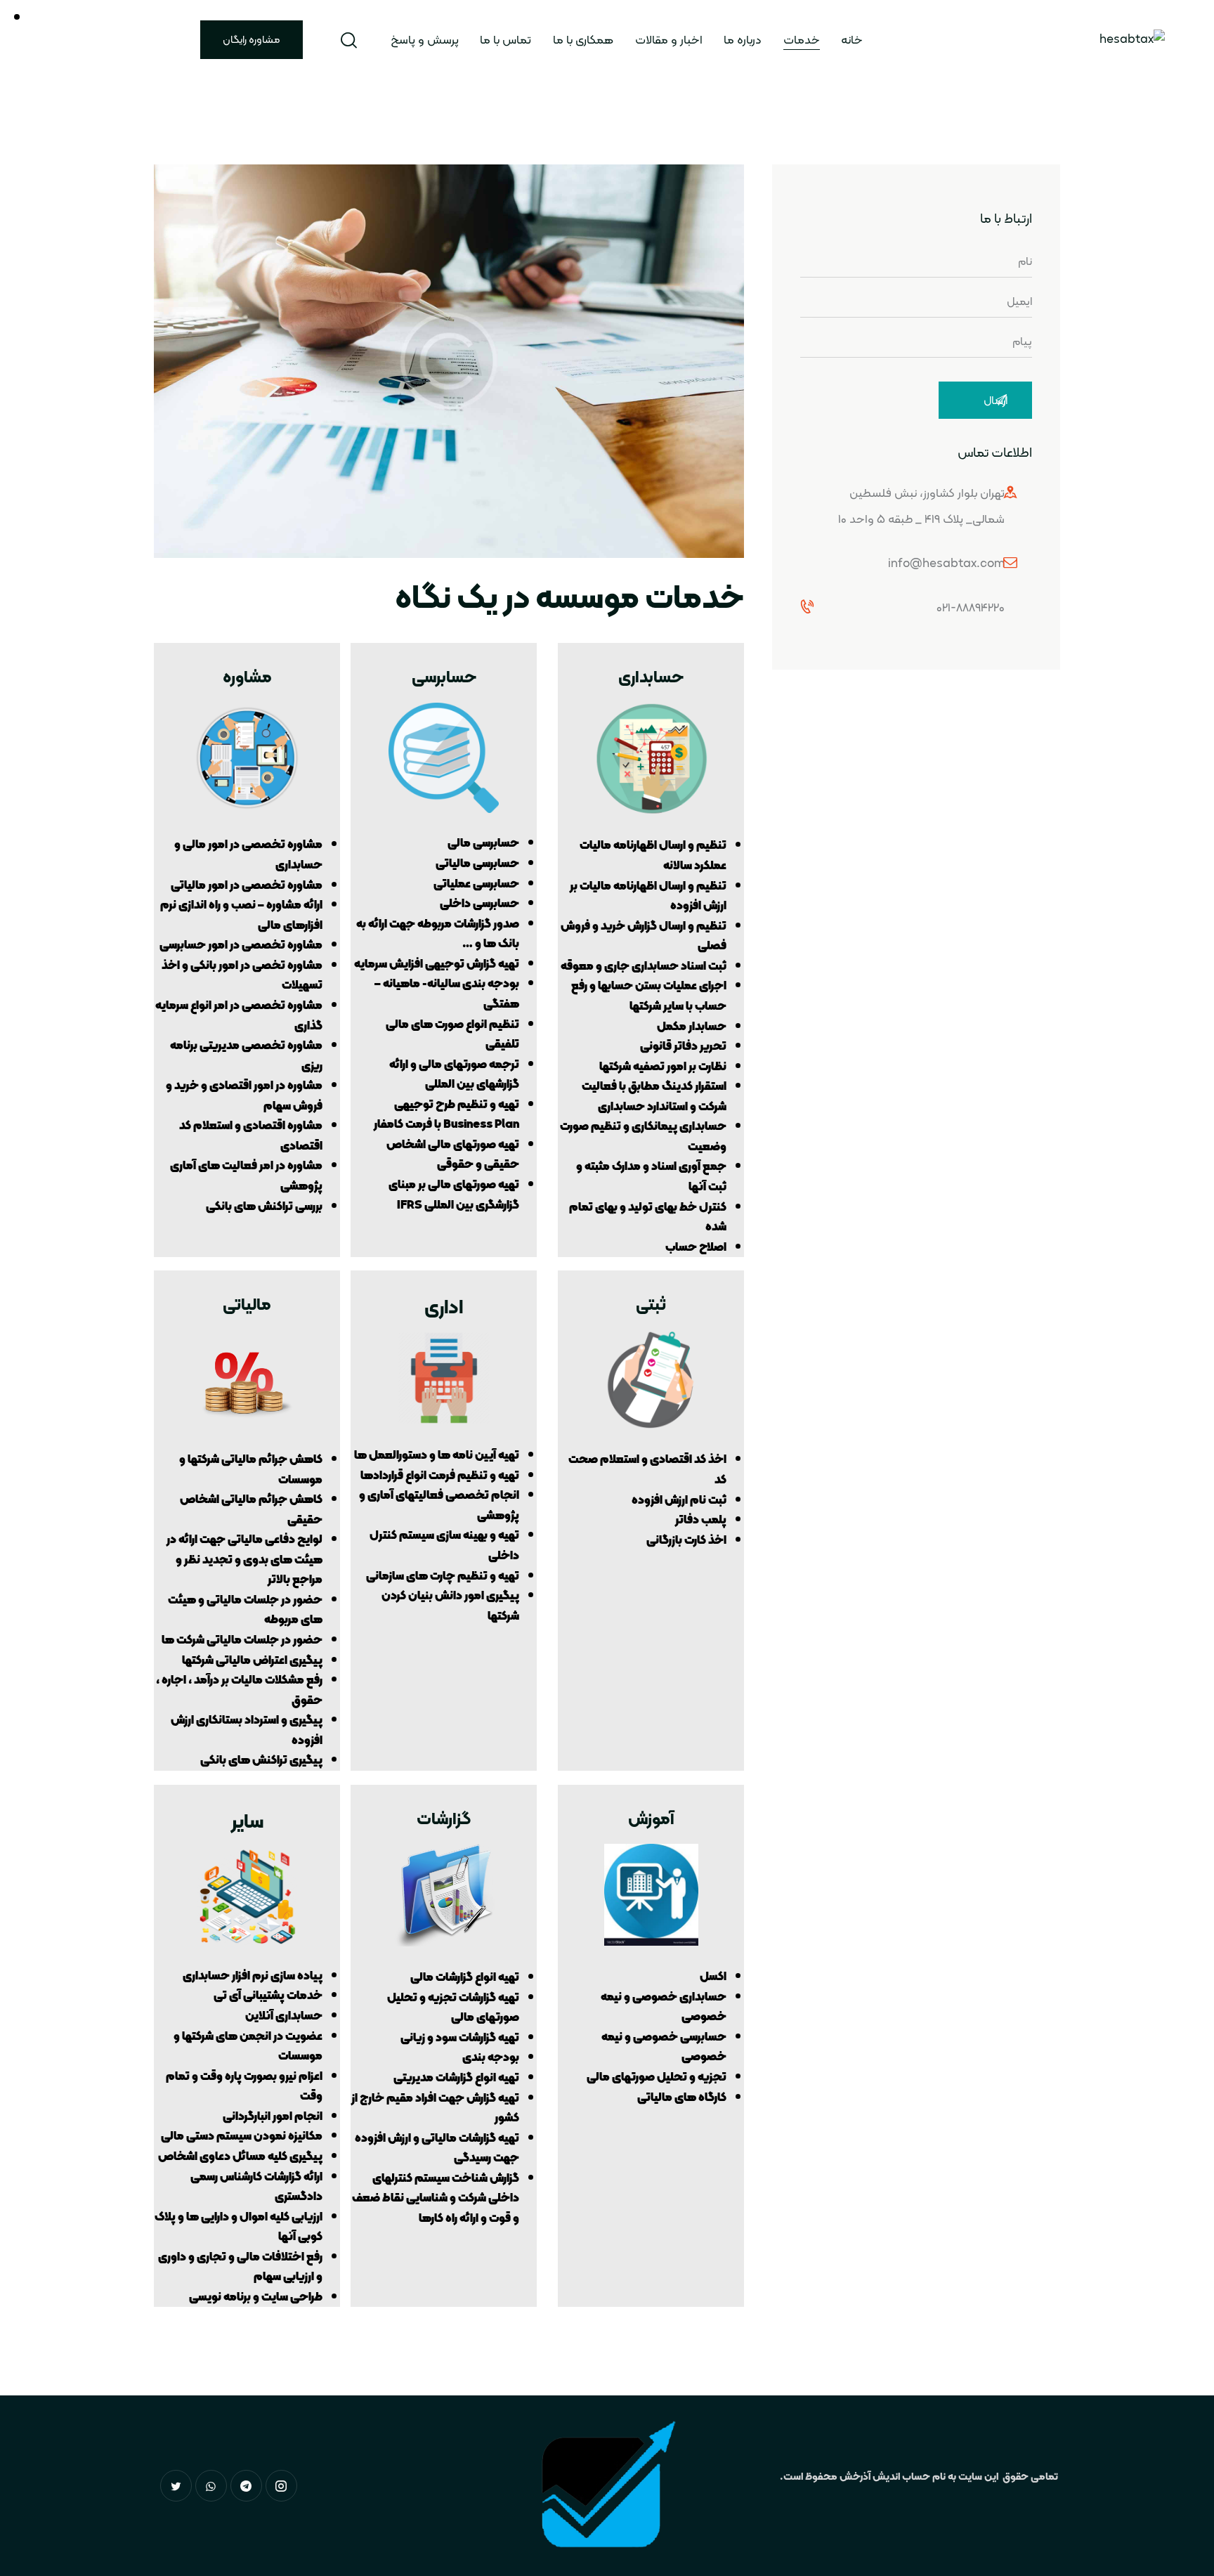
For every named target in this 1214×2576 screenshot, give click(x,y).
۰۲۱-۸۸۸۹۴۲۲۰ (971, 607)
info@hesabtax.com (946, 563)
